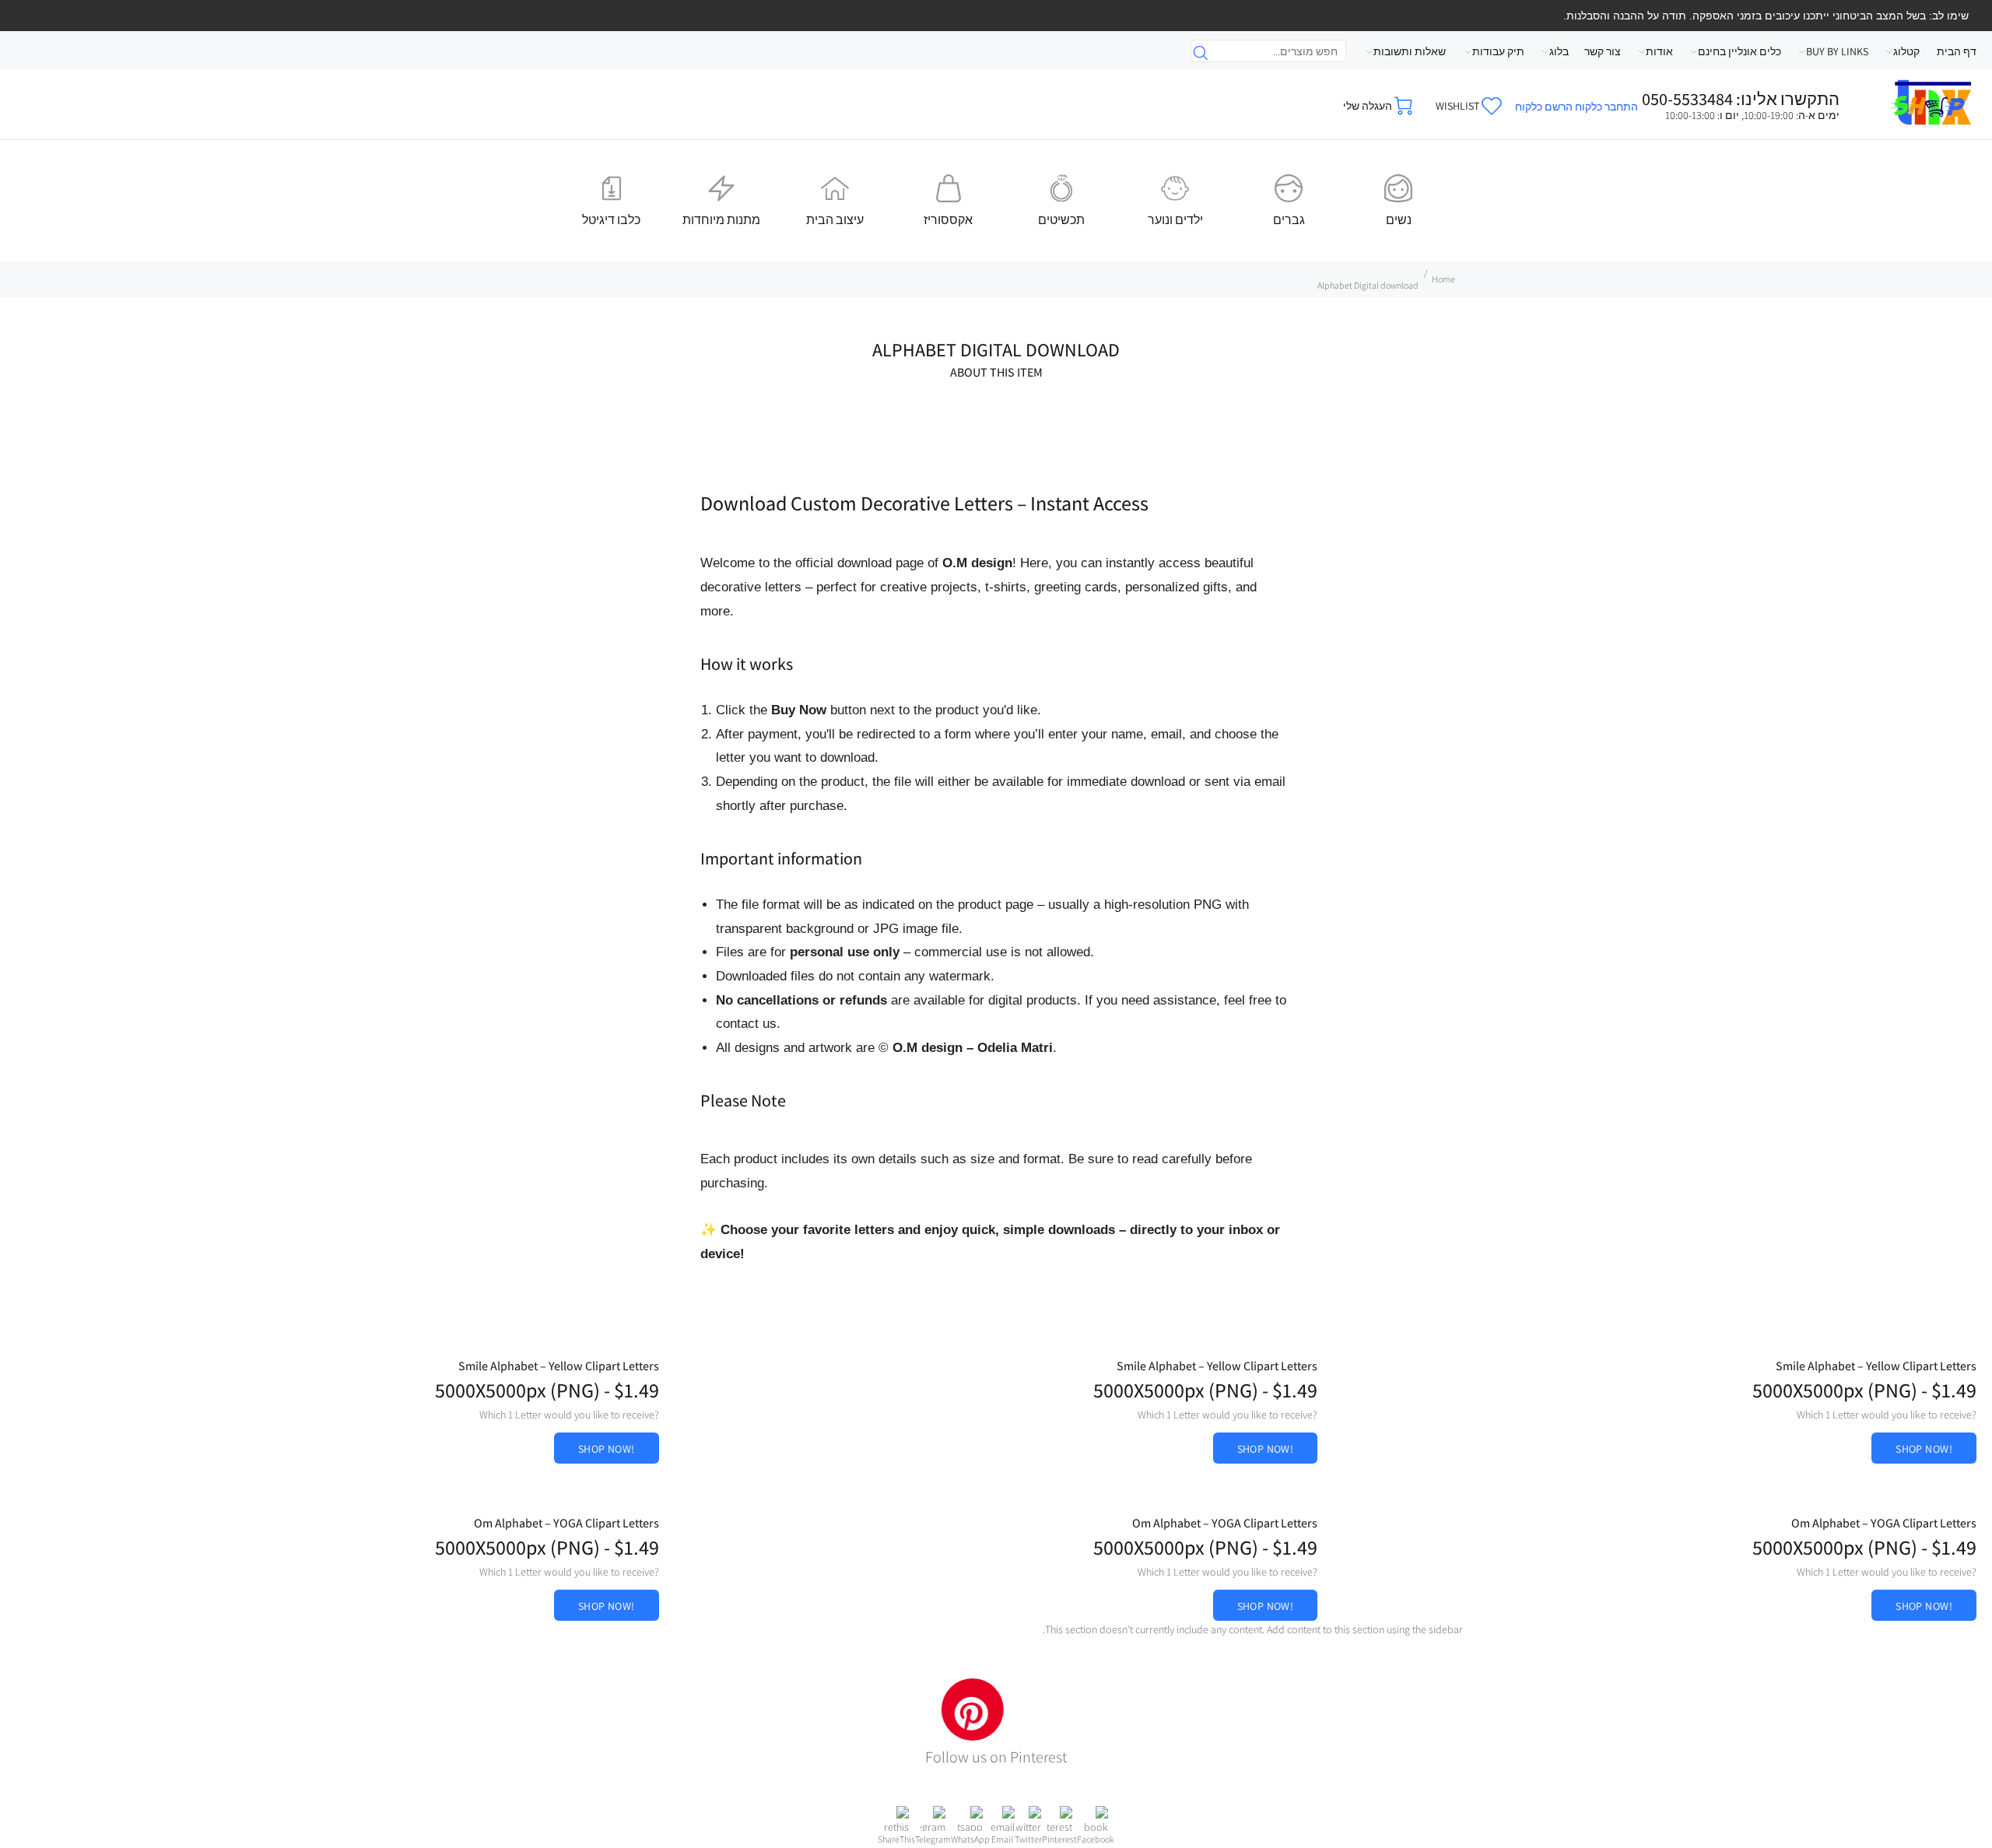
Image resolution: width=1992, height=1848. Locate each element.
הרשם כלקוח (1544, 107)
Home (1443, 279)
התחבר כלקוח (1606, 107)
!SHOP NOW (1924, 1449)
